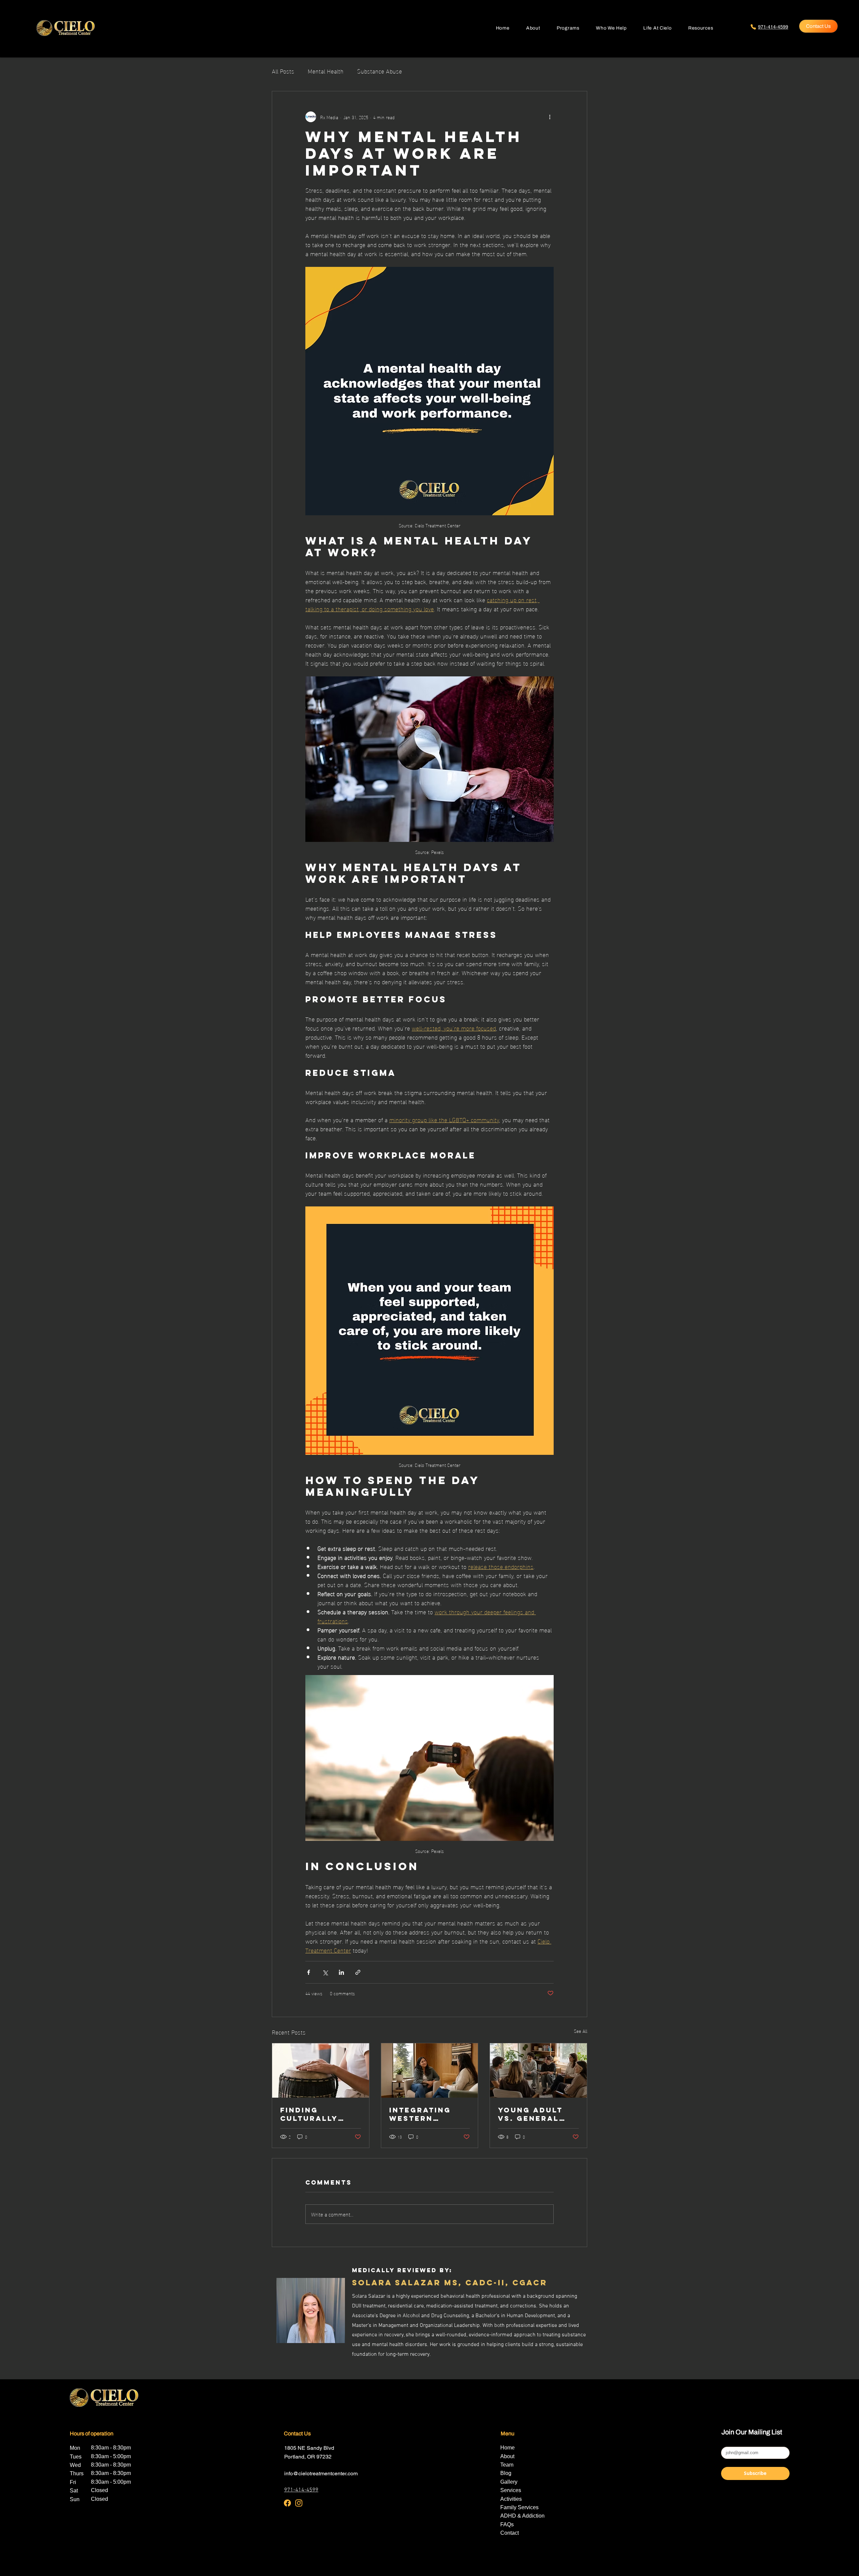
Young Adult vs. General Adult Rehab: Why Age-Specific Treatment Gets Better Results (531, 2114)
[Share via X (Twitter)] (325, 1972)
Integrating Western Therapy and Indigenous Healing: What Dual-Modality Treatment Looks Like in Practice (427, 2114)
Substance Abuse (380, 71)
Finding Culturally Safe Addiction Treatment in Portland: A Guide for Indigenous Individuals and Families (319, 2114)
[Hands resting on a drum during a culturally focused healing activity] (321, 2070)
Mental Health (326, 71)
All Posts (283, 71)
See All (580, 2031)
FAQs (507, 2524)
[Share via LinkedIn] (341, 1972)
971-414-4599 (301, 2490)
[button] (611, 28)
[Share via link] (358, 1972)
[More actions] (550, 117)
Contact (510, 2533)
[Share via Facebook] (309, 1972)
